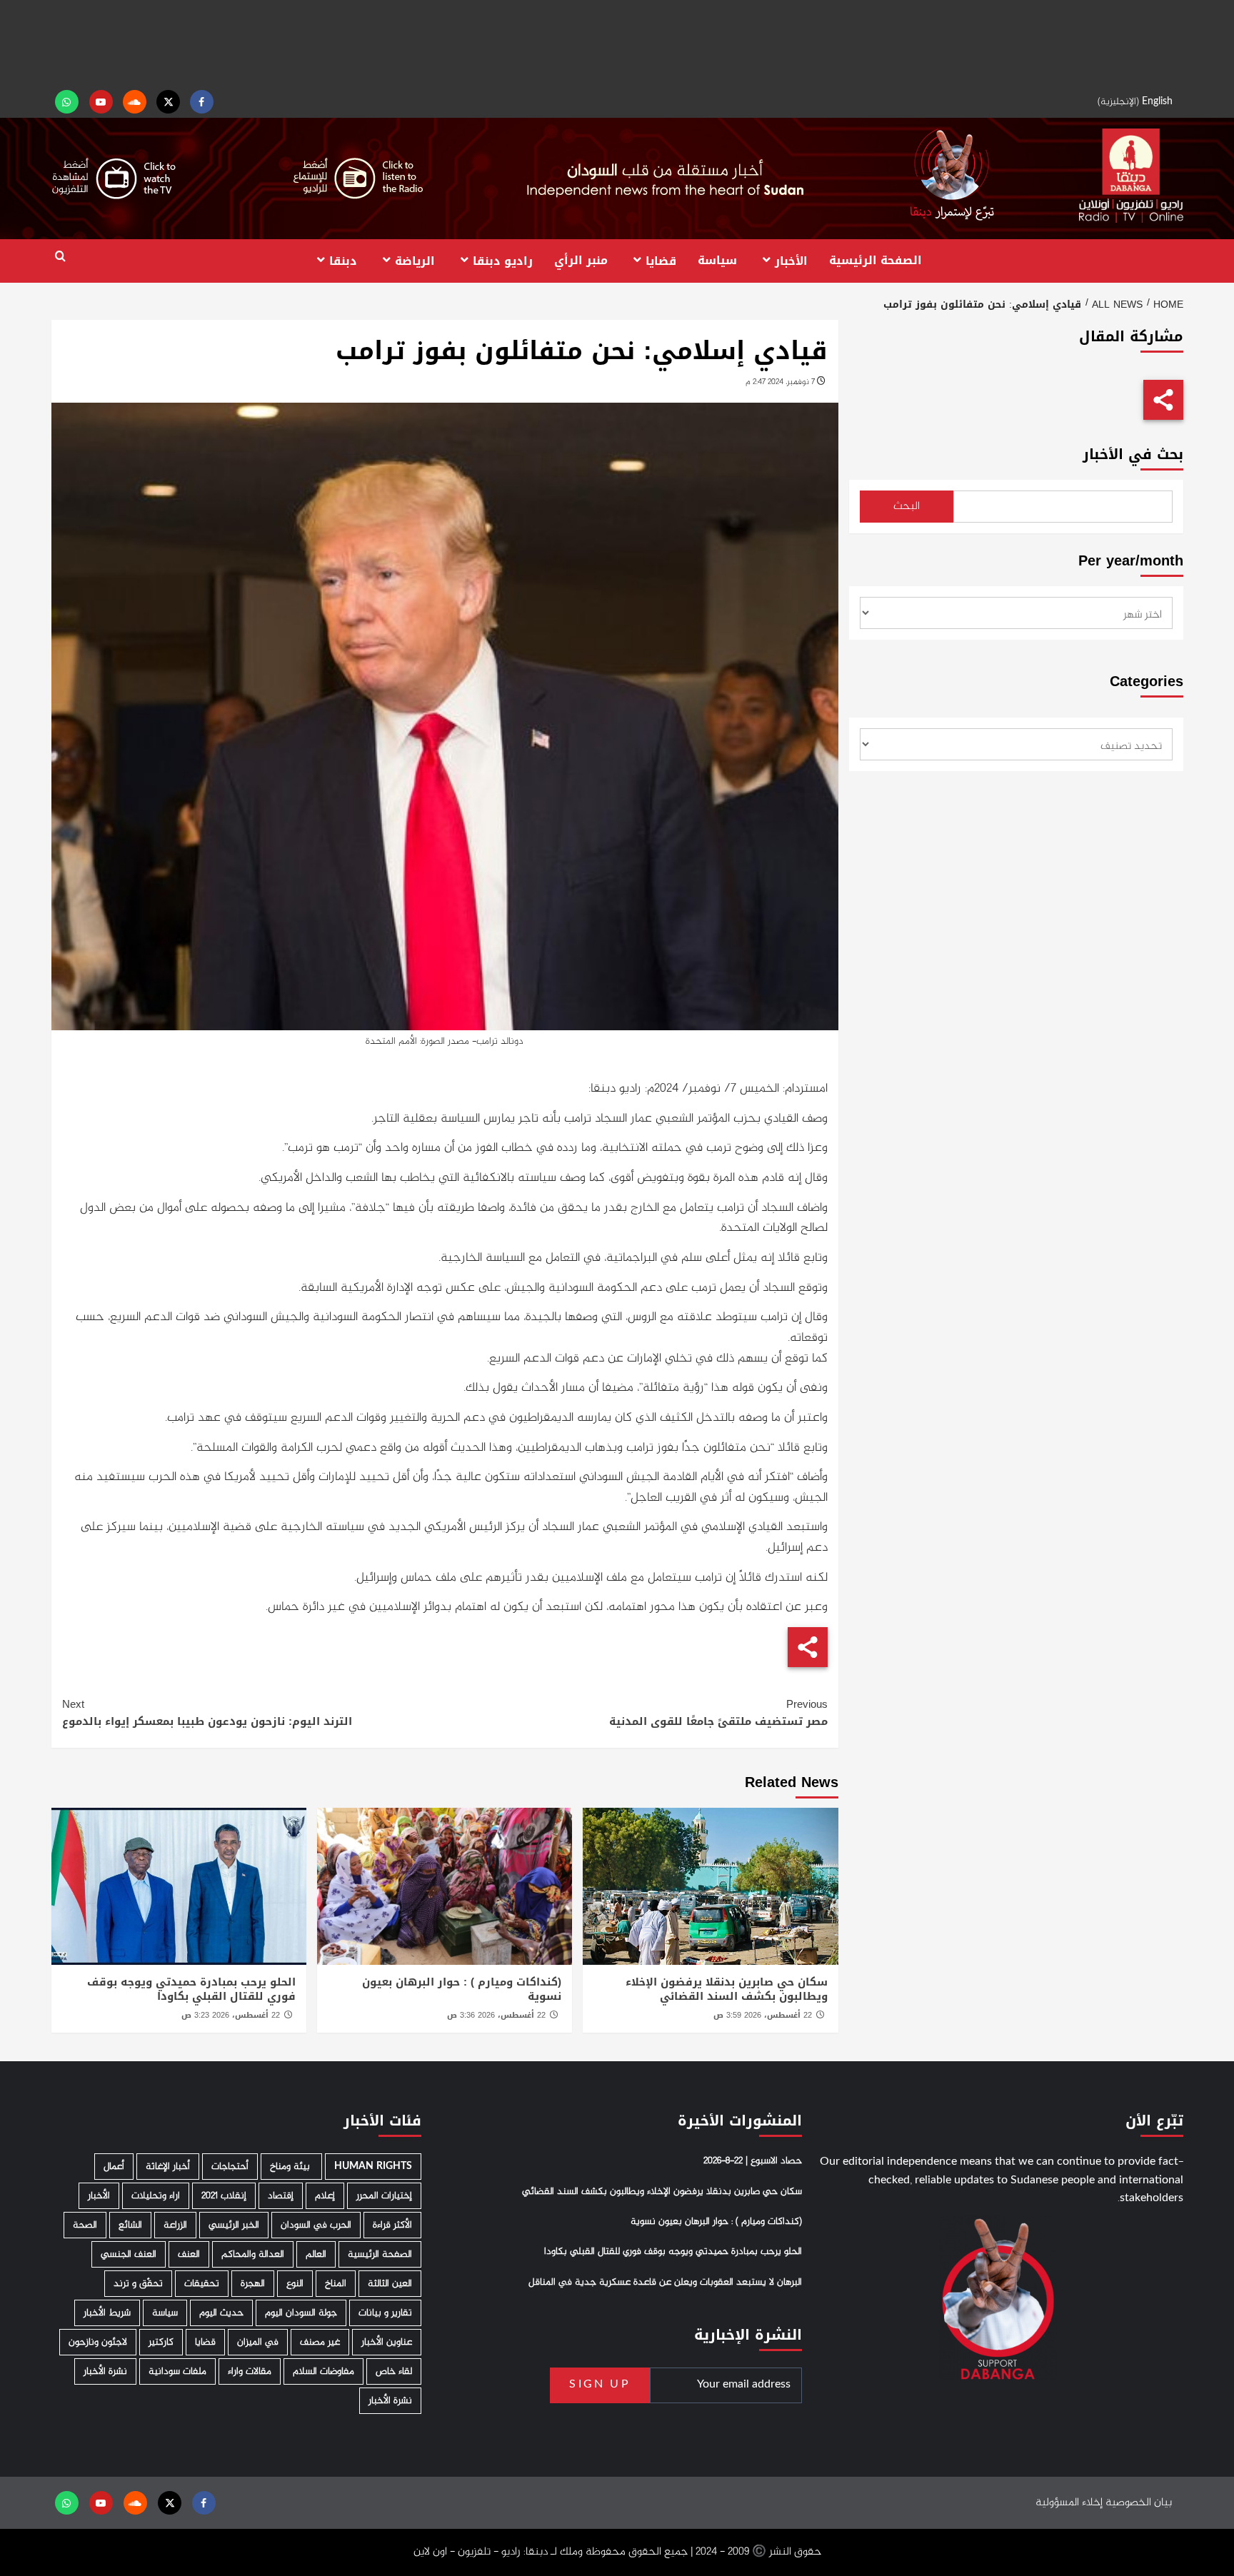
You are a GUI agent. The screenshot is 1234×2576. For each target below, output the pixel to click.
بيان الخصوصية (1139, 2503)
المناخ (336, 2284)
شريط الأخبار (107, 2313)
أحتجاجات (230, 2167)
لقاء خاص (394, 2371)
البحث (907, 507)
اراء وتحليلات (156, 2196)
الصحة (85, 2225)
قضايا (661, 260)
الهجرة (253, 2284)
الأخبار (791, 260)
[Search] (60, 257)
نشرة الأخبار (105, 2371)
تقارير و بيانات (385, 2313)
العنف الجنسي (129, 2254)
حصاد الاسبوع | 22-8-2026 (753, 2161)
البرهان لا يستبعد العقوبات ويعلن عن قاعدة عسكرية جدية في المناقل (665, 2283)
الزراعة (175, 2225)
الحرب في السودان (316, 2225)
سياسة (717, 260)
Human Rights (373, 2167)
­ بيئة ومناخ (291, 2167)
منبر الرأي (581, 260)
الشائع (130, 2225)
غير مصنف (320, 2342)
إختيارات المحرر (384, 2196)
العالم (316, 2254)
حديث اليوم (221, 2313)
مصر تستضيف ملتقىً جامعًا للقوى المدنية (718, 1713)
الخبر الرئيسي (234, 2225)
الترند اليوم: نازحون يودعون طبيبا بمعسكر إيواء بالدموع (207, 1713)
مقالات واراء (250, 2371)
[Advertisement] (617, 43)
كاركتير (161, 2342)
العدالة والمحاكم (253, 2254)
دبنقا (343, 260)
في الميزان (258, 2342)
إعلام (325, 2196)
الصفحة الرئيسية (876, 260)
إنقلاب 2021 (224, 2196)
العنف (189, 2254)
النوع (295, 2284)
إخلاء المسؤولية (1069, 2503)
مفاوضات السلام (323, 2371)
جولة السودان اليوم (301, 2313)
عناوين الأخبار (387, 2342)
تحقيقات (202, 2284)
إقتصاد (281, 2196)
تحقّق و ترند (138, 2284)
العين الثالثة (390, 2284)
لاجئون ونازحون (98, 2342)
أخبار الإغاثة (168, 2167)
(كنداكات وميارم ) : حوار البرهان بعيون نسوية (462, 1989)
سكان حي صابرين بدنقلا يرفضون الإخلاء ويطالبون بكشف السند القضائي (727, 1989)
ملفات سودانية (177, 2371)
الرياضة (415, 260)
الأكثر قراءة (392, 2225)
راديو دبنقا (503, 260)
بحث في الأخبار (1133, 454)
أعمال (114, 2167)
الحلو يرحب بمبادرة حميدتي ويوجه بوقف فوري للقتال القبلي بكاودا (191, 1989)
